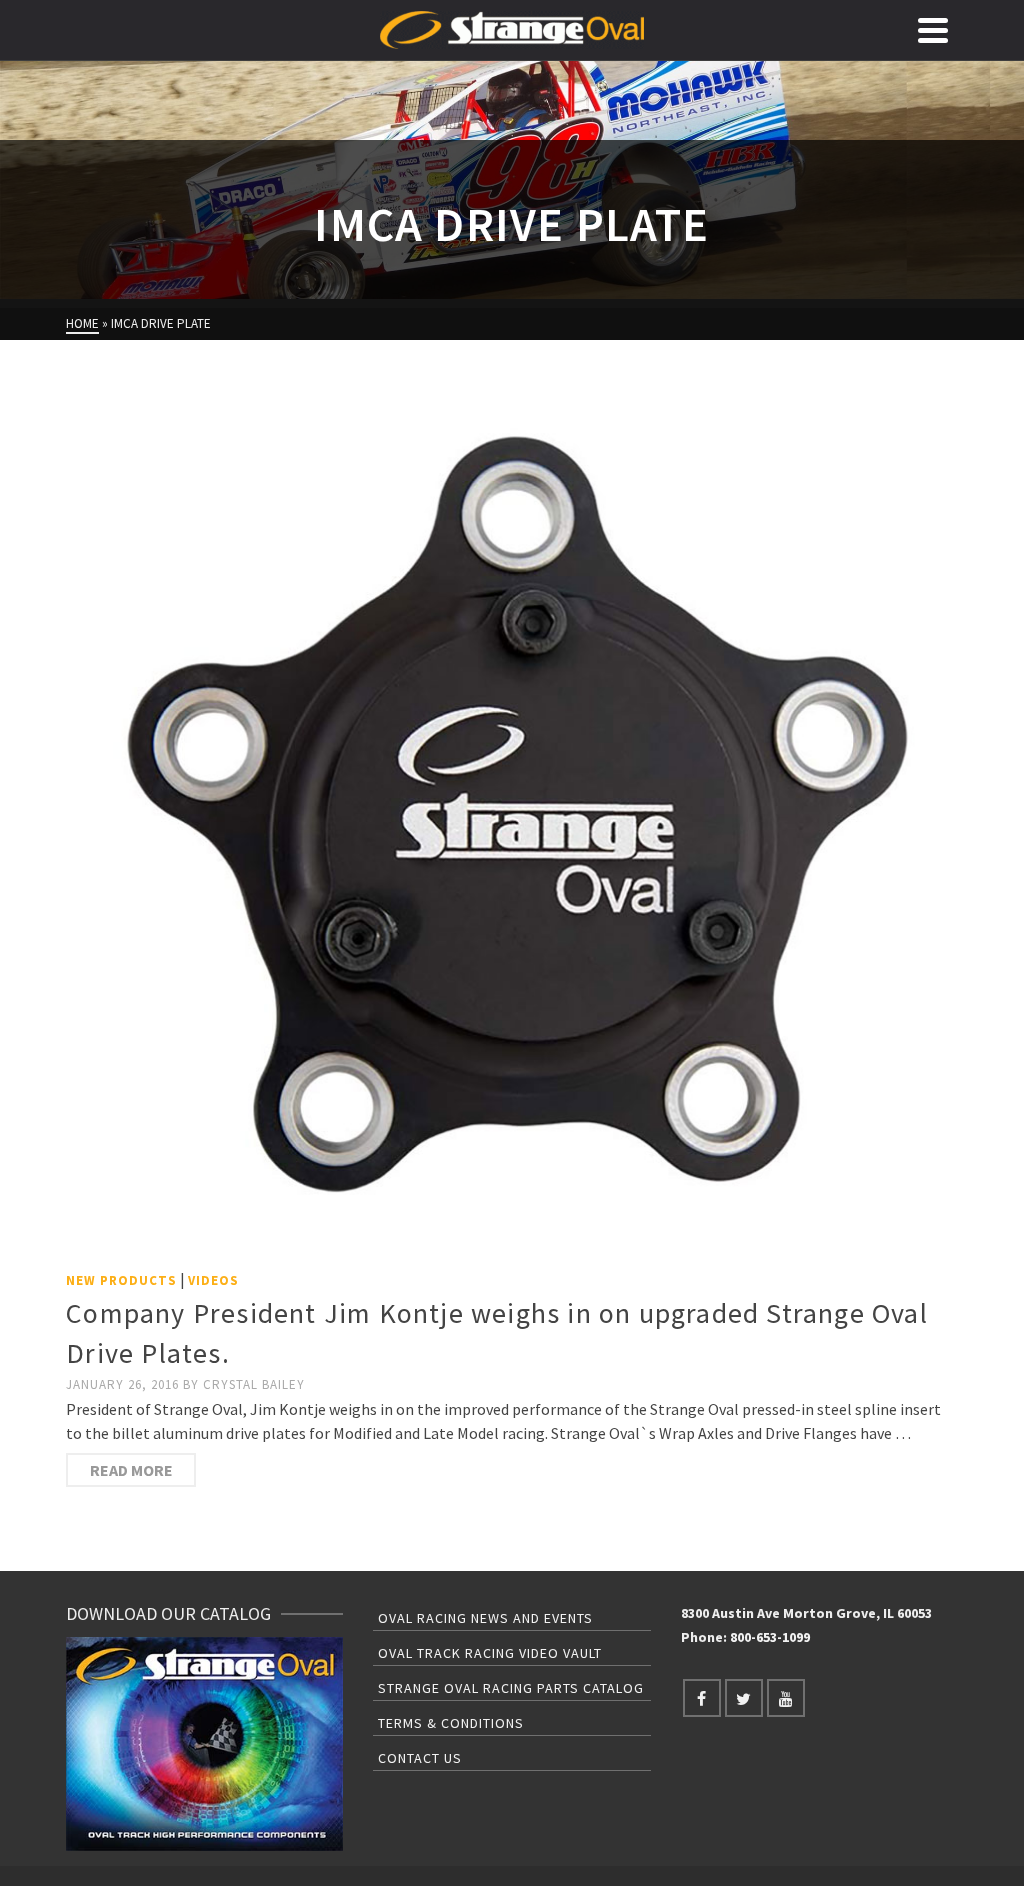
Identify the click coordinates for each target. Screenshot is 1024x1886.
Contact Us (420, 1758)
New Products (121, 1280)
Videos (213, 1280)
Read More (131, 1470)
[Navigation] (933, 30)
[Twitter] (744, 1698)
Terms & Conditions (451, 1723)
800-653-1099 (770, 1637)
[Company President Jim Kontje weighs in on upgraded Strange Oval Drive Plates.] (512, 814)
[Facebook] (702, 1698)
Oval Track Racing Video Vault (490, 1653)
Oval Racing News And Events (485, 1618)
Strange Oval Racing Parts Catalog (511, 1688)
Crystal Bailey (254, 1384)
